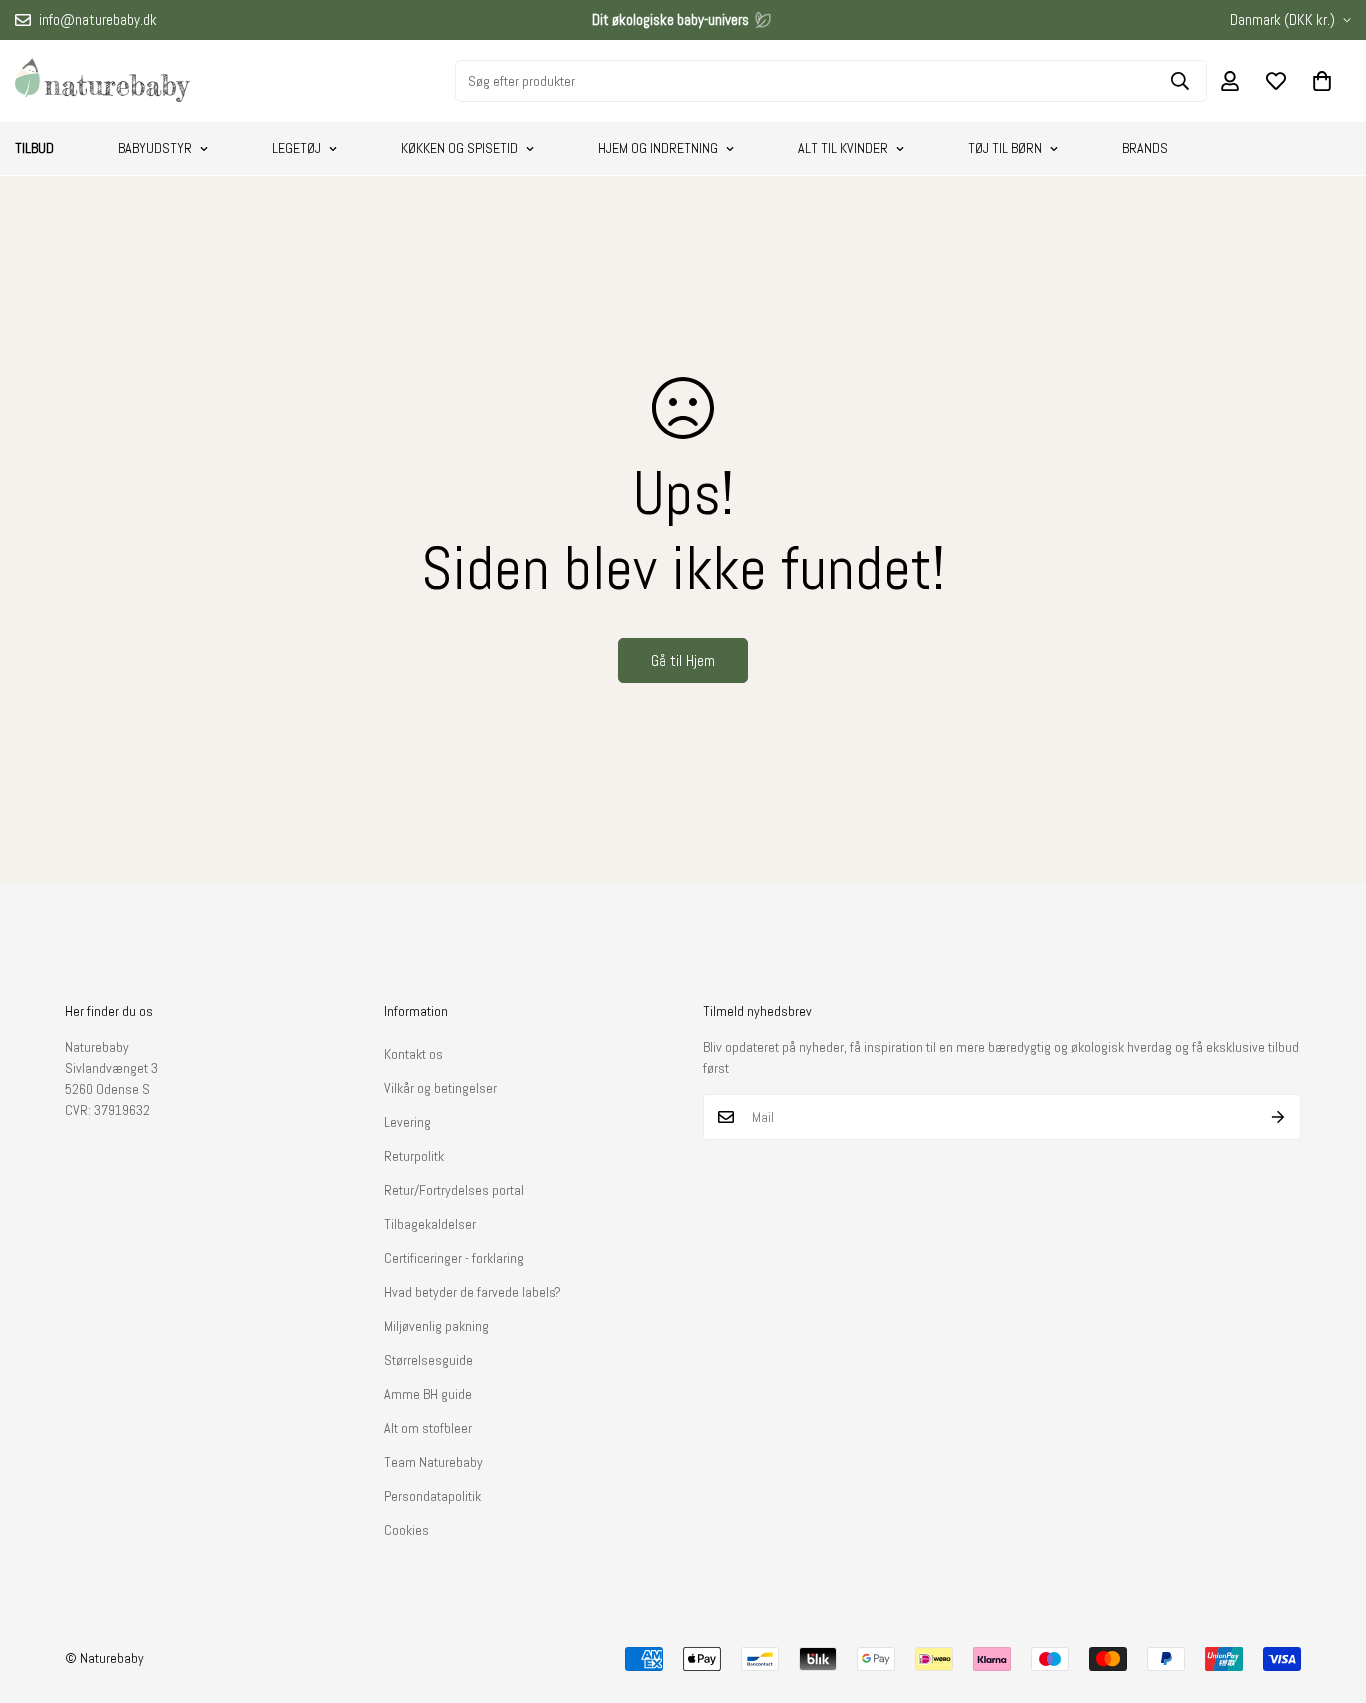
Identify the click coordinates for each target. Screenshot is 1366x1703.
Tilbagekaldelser (430, 1224)
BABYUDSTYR (155, 148)
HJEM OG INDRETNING (658, 148)
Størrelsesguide (428, 1360)
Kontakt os (413, 1054)
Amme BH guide (428, 1394)
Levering (407, 1122)
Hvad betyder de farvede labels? (472, 1292)
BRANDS (1145, 148)
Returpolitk (414, 1156)
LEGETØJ (296, 148)
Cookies (406, 1530)
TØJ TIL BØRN (1005, 148)
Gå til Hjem (683, 660)
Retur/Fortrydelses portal (454, 1190)
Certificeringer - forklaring (454, 1258)
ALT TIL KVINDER (843, 148)
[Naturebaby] (102, 81)
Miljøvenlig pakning (436, 1326)
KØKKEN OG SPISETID (459, 148)
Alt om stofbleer (428, 1428)
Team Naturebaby (433, 1462)
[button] (1322, 81)
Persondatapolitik (432, 1496)
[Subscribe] (1278, 1117)
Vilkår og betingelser (440, 1088)
